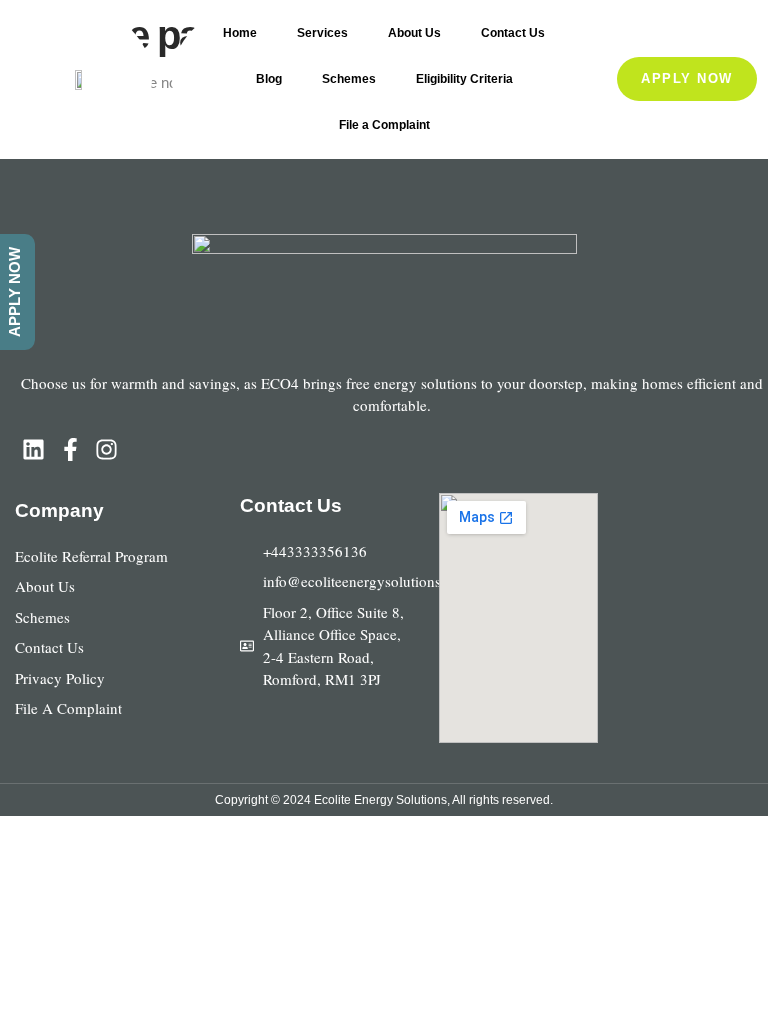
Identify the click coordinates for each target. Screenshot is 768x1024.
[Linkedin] (33, 449)
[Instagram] (107, 449)
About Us (414, 33)
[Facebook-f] (70, 449)
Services (322, 33)
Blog (269, 79)
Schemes (349, 79)
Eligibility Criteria (464, 79)
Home (240, 33)
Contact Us (513, 33)
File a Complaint (384, 125)
